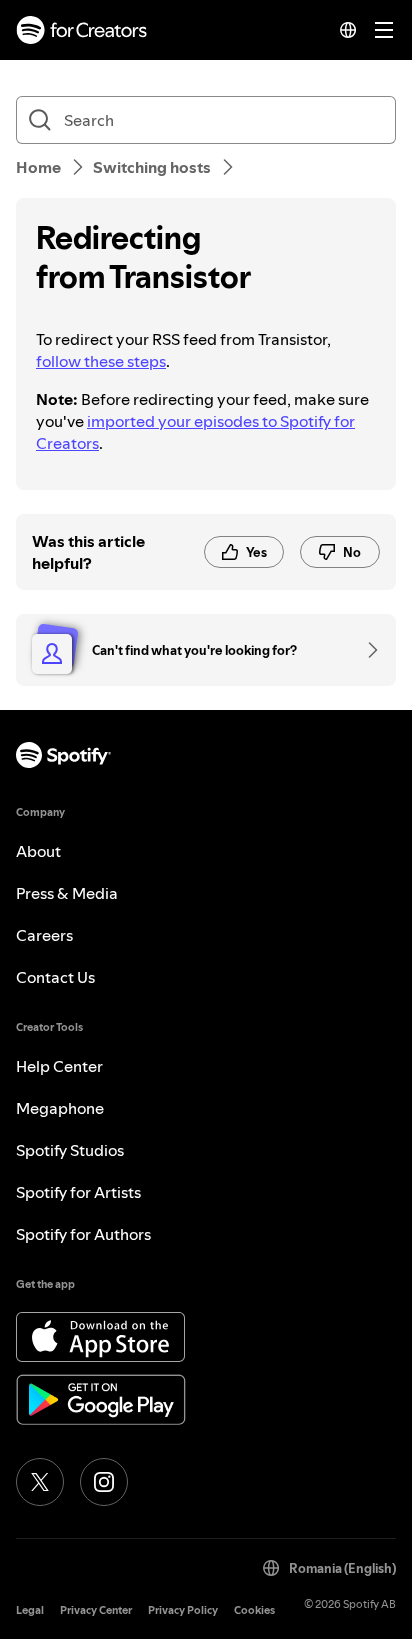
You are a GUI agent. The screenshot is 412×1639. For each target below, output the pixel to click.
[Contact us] (366, 650)
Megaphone (60, 1108)
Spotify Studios (70, 1150)
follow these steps (101, 361)
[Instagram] (104, 1482)
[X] (40, 1482)
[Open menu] (384, 30)
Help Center (59, 1066)
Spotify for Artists (78, 1192)
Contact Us (55, 977)
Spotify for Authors (83, 1234)
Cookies (254, 1610)
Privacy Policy (183, 1610)
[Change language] (348, 30)
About (38, 851)
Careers (44, 935)
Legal (30, 1610)
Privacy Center (96, 1610)
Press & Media (67, 893)
